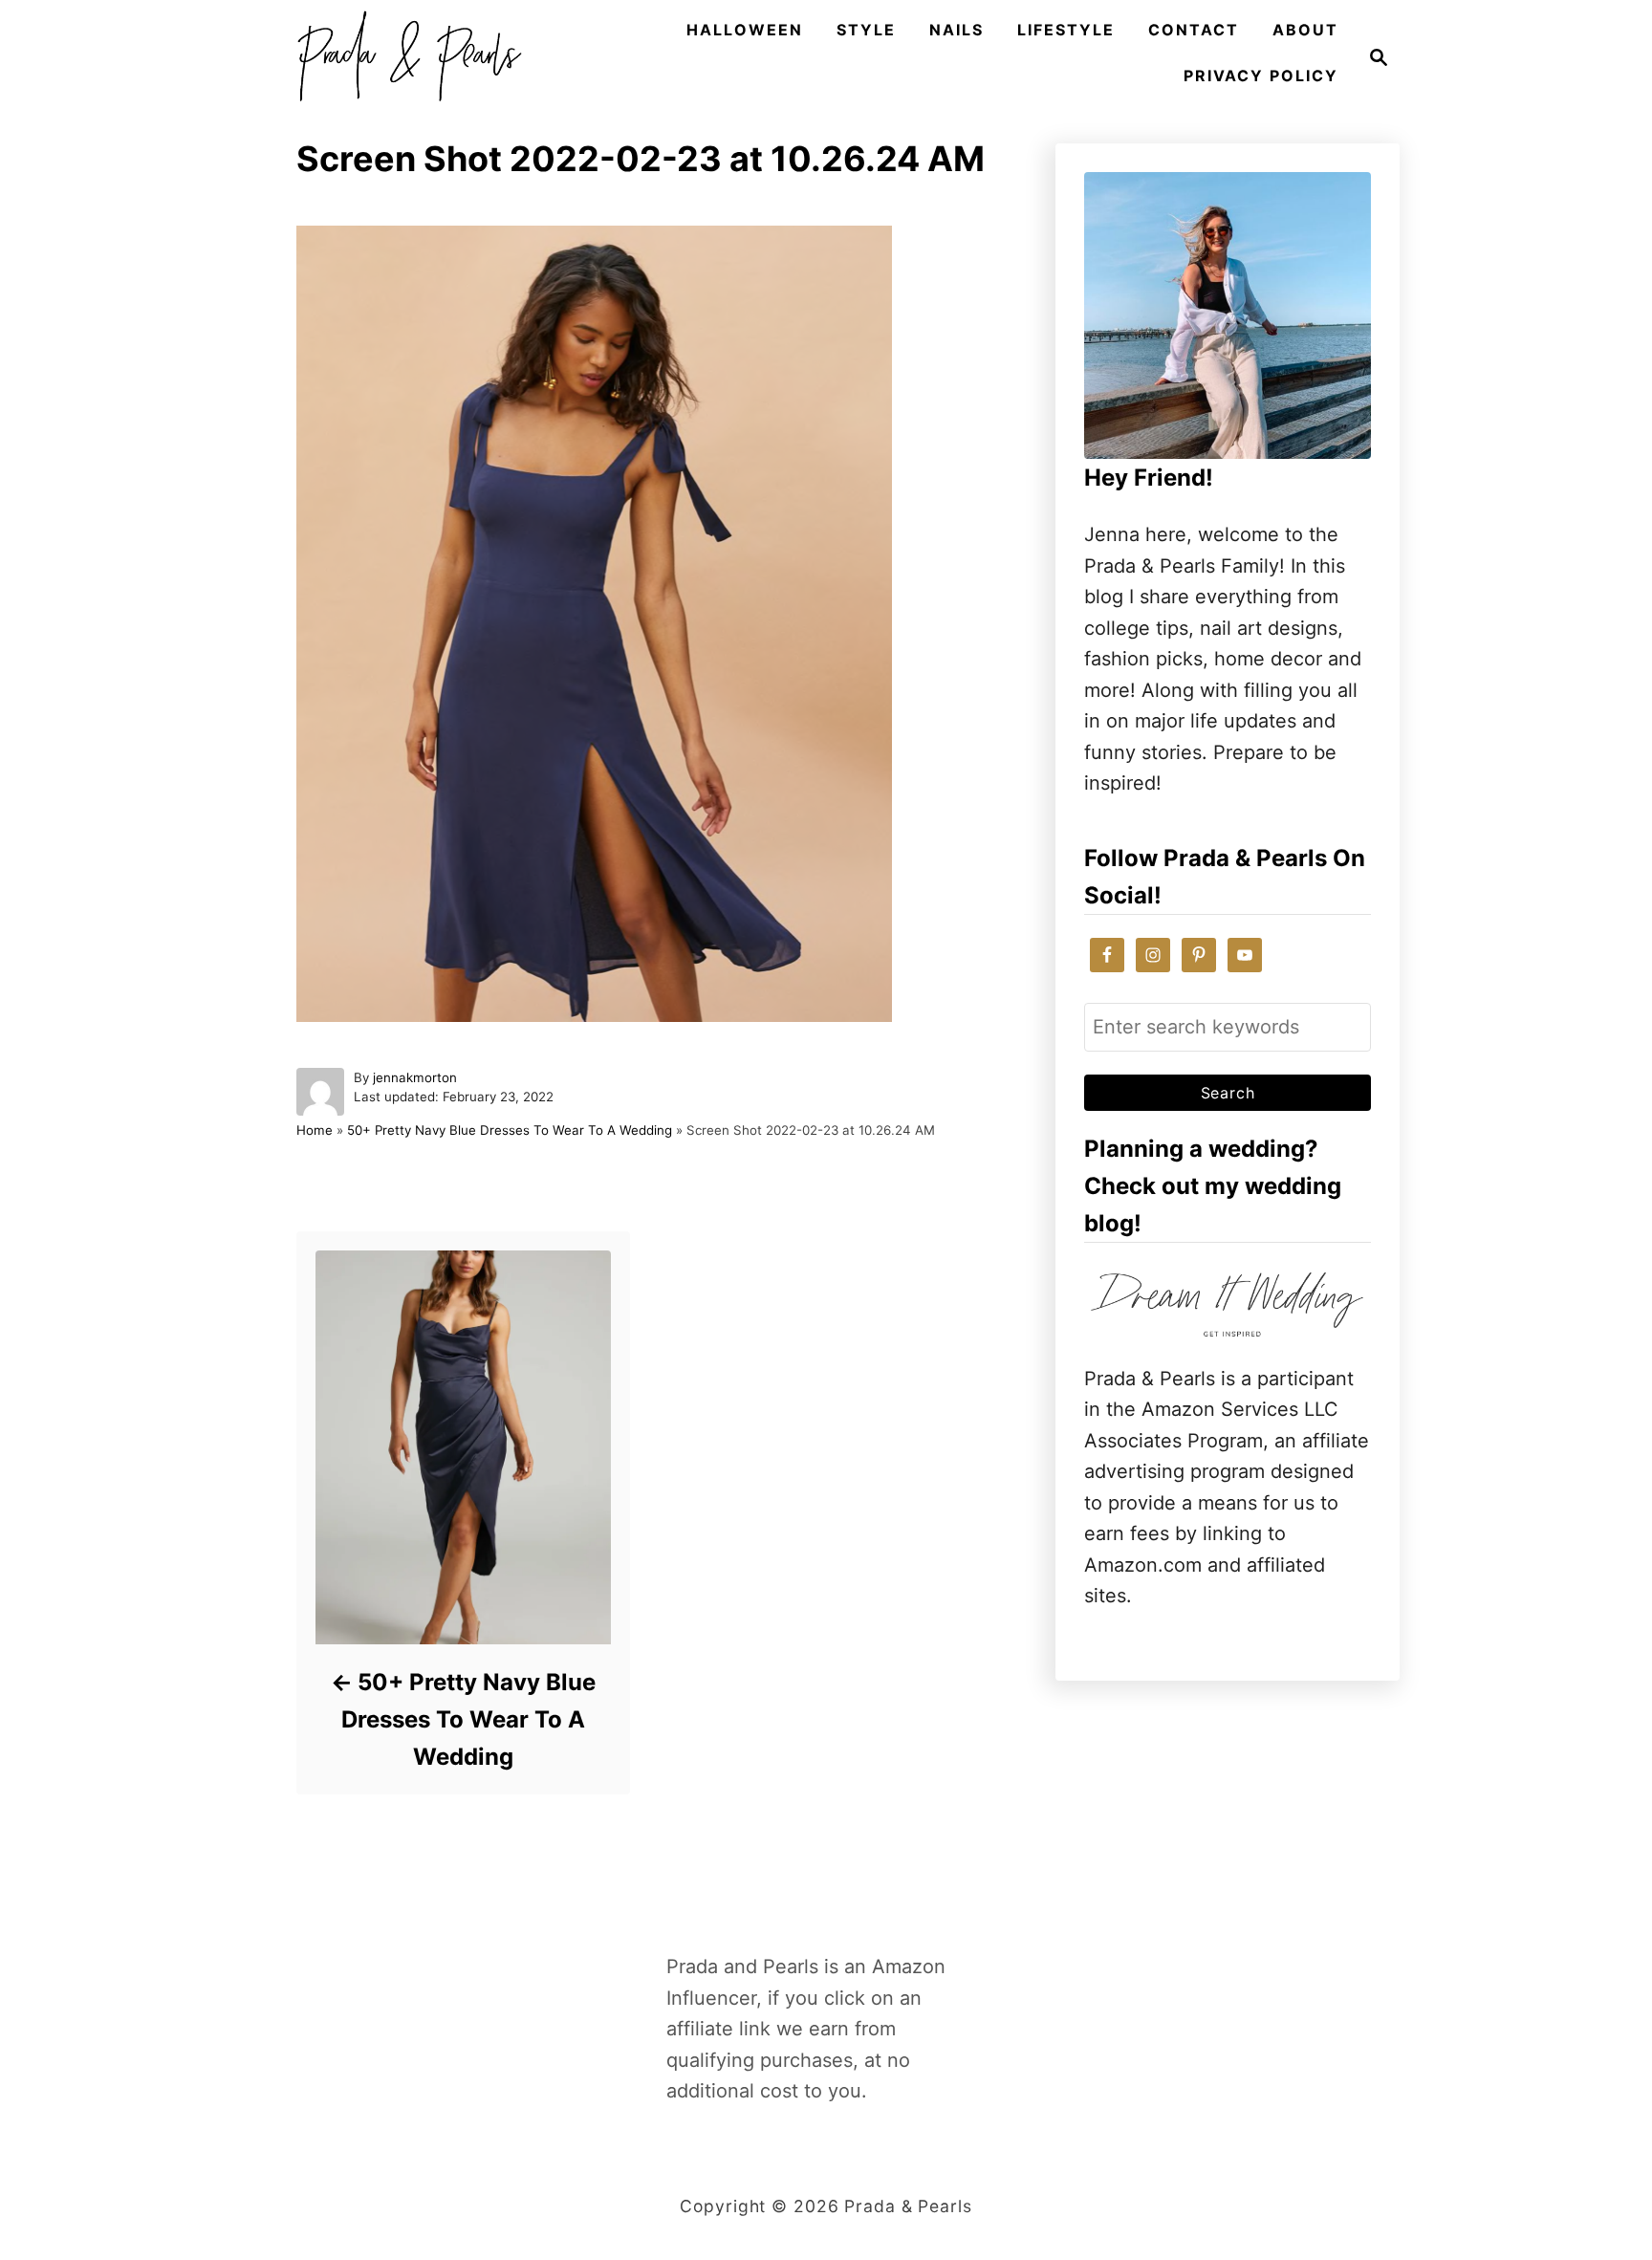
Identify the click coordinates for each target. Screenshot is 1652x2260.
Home (315, 1130)
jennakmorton (415, 1077)
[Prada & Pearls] (403, 57)
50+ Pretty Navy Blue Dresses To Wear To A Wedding (510, 1130)
